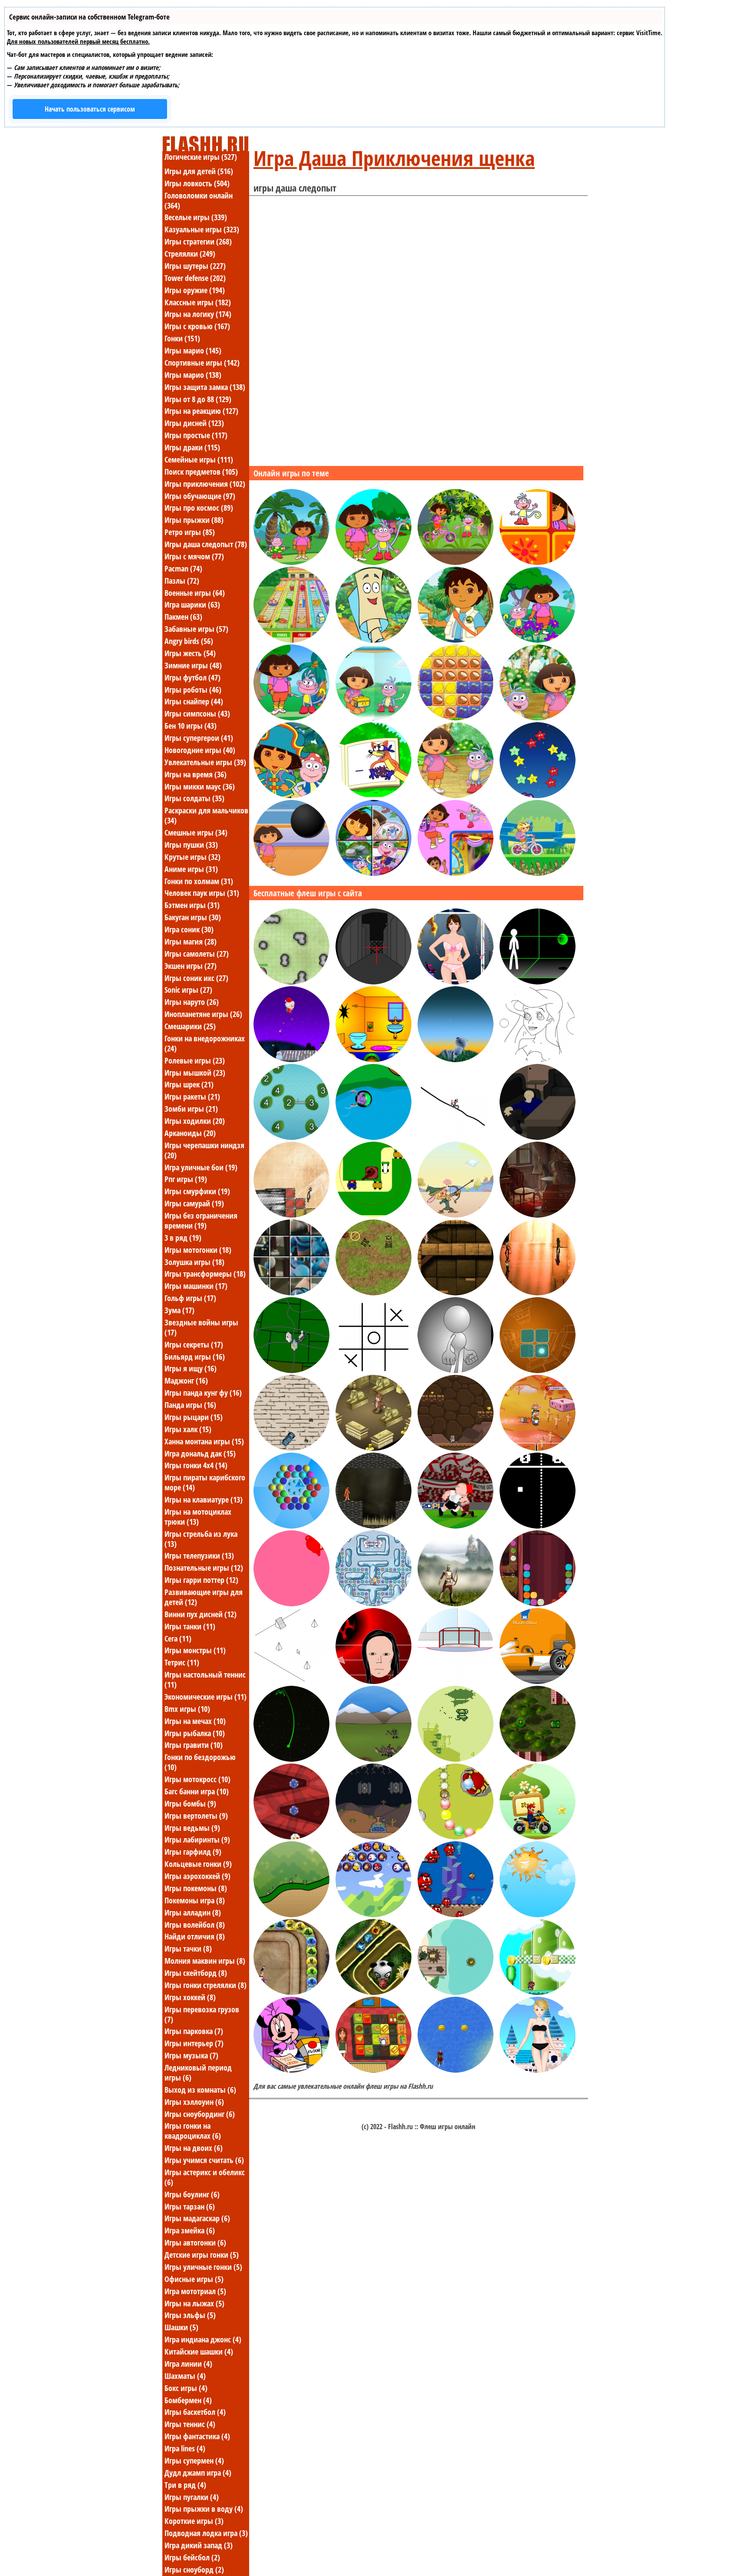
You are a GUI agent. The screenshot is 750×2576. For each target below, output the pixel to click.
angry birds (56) (189, 641)
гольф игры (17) (190, 1298)
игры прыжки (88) (194, 520)
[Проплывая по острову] (373, 1137)
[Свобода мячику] (538, 982)
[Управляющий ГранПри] (538, 1681)
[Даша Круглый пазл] (373, 873)
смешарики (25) (190, 1026)
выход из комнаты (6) (200, 2090)
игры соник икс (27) (196, 978)
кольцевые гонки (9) (198, 1864)
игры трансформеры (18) (205, 1274)
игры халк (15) (188, 1429)
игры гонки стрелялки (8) (206, 1985)
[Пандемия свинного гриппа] (291, 1371)
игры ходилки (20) (195, 1121)
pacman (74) (183, 568)
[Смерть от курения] (373, 982)
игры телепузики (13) (199, 1556)
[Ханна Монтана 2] (456, 982)
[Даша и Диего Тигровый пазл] (456, 718)
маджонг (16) (186, 1380)
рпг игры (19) (186, 1179)
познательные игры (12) (204, 1568)
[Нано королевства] (538, 1448)
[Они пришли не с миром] (373, 1837)
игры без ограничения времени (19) (201, 1220)
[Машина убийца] (291, 1448)
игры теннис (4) (190, 2424)
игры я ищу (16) (191, 1368)
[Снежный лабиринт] (373, 1604)
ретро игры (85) (190, 532)
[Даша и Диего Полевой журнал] (456, 640)
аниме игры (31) (191, 869)
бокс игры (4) (186, 2388)
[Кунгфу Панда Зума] (373, 1992)
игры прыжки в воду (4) (204, 2509)
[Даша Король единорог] (538, 718)
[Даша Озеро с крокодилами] (291, 718)
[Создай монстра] (373, 1681)
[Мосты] (291, 1137)
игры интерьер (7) (194, 2043)
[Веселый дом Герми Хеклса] (373, 1060)
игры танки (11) (190, 1626)
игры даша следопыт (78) (206, 544)
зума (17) (179, 1310)
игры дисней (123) (194, 423)
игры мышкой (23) (195, 1073)
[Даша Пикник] (291, 640)
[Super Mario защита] (291, 1915)
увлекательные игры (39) (205, 762)
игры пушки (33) (191, 845)
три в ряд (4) (185, 2485)
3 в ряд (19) (183, 1238)
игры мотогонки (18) (198, 1250)
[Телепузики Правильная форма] (291, 1604)
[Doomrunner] (291, 1759)
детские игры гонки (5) (202, 2255)
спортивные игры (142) (202, 363)
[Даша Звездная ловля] (538, 796)
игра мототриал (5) (195, 2291)
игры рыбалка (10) (195, 1733)
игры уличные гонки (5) (203, 2267)
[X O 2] (373, 1371)
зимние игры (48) (193, 665)
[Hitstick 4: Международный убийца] (538, 1137)
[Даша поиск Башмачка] (373, 562)
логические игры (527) (201, 157)
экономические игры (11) (206, 1697)
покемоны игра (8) (195, 1900)
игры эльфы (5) (190, 2315)
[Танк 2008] (538, 1759)
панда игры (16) (190, 1405)
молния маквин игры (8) (205, 1961)
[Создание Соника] (456, 1371)
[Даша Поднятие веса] (291, 873)
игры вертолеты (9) (196, 1816)
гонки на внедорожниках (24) (205, 1043)
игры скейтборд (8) (196, 1973)
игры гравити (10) (194, 1745)
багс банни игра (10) (197, 1791)
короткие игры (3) (194, 2521)
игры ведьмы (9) (192, 1828)
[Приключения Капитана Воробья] (456, 2070)
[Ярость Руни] (456, 1526)
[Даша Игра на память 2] (538, 562)
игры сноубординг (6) (200, 2114)
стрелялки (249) (190, 254)
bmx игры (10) (187, 1709)
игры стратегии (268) (198, 241)
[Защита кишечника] (291, 1837)
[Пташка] (538, 1915)
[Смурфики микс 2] (291, 1293)
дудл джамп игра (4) (198, 2473)
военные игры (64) (195, 593)
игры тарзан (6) (190, 2206)
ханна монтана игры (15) (204, 1441)
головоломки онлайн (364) (199, 200)
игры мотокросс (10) (197, 1779)
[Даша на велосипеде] (538, 873)
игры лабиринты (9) (197, 1840)
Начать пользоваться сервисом (90, 109)
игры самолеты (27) (197, 954)
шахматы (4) (185, 2376)
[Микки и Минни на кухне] (291, 2070)
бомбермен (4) (188, 2400)
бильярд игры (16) (195, 1357)
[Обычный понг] (538, 1526)
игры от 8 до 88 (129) (198, 399)
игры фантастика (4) (197, 2436)
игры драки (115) (192, 447)
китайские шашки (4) (199, 2351)
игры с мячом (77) (194, 556)
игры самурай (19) (194, 1203)
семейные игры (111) (199, 459)
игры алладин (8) (193, 1912)
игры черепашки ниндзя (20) (204, 1150)
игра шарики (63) (192, 604)
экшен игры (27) (191, 966)
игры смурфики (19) (197, 1191)
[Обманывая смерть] (291, 1215)
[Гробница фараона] (373, 1448)
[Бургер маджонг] (373, 2070)
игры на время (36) (196, 774)
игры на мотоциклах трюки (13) (198, 1517)
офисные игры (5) (194, 2279)
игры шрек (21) (189, 1084)
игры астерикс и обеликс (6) (205, 2177)
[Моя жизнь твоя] (373, 1526)
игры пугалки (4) (192, 2497)
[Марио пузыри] (373, 1915)
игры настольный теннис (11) (205, 1679)
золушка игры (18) (194, 1262)
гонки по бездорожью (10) (200, 1762)
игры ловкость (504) (197, 183)
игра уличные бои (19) (201, 1167)
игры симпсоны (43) (197, 713)
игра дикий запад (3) (199, 2545)
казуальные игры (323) (202, 229)
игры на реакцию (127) (201, 411)
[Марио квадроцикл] (538, 1837)
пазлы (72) (182, 581)
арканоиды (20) (190, 1133)
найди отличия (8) (195, 1936)
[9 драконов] (291, 1992)
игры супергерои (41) (199, 738)
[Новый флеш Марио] (538, 1992)
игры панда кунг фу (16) (203, 1393)
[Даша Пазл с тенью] (456, 873)
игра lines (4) (185, 2448)
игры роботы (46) (193, 690)
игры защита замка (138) (205, 387)
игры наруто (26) (192, 1002)
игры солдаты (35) (194, 798)
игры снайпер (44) (194, 701)
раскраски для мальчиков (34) (206, 815)
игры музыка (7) (191, 2055)
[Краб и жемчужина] (456, 1837)
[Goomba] (456, 1915)
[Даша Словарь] (373, 796)
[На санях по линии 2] (456, 1137)
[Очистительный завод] (538, 1604)
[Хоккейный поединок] (456, 1681)
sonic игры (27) (188, 990)
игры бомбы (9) (190, 1803)
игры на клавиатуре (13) (204, 1499)
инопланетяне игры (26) (203, 1014)
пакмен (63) (183, 617)
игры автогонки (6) (195, 2242)
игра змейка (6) (190, 2230)
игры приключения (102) (205, 484)
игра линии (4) (188, 2364)
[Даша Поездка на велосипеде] (456, 562)
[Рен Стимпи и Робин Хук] (456, 1215)
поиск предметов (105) (201, 472)
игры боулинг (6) (192, 2194)
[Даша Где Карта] (373, 640)
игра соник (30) (189, 929)
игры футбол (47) (192, 677)
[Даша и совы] (456, 796)
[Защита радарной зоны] (291, 982)
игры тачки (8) (188, 1949)
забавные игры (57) (196, 629)
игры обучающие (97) (200, 496)
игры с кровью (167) (197, 326)
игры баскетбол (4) (195, 2412)
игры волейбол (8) (195, 1925)
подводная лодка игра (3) (206, 2533)
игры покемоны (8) (196, 1888)
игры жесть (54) (190, 653)
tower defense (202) (195, 278)
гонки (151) (182, 338)
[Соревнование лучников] (456, 1604)
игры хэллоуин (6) (194, 2102)
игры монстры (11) (195, 1650)
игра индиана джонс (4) (203, 2339)
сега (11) (178, 1638)
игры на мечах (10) (195, 1721)
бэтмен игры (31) (192, 905)
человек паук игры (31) (202, 893)
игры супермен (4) (194, 2460)
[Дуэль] (373, 1293)
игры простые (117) (196, 435)
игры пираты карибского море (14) (205, 1482)
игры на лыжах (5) (194, 2303)
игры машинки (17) (196, 1286)
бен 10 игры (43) (191, 726)
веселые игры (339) (196, 217)
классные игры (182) (198, 302)
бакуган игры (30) (193, 917)
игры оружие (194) (195, 290)
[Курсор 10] (291, 1681)
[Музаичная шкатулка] (538, 1215)
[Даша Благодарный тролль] (373, 718)
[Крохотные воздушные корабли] (456, 1759)
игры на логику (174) (198, 314)
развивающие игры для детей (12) (204, 1597)
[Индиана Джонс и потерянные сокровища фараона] (456, 1293)
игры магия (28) (191, 941)
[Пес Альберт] (456, 1060)
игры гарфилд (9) (193, 1852)
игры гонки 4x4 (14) (196, 1465)
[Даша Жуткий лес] (538, 640)
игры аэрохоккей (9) (197, 1876)
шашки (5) (181, 2327)
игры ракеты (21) (192, 1096)
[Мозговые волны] (538, 1371)
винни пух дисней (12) (201, 1614)
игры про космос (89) (199, 508)
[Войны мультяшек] (456, 1992)
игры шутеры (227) (195, 266)
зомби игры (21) (191, 1109)
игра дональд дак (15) (200, 1453)
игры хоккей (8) (190, 1997)
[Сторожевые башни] (373, 1215)
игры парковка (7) (194, 2031)
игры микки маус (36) (200, 786)
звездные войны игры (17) (201, 1327)
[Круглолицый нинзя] (456, 1448)
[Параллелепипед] (291, 1526)
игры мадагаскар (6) (197, 2218)
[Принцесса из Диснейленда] (538, 2070)
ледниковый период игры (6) (198, 2072)
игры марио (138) (193, 375)
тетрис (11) (182, 1662)
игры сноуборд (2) (194, 2569)
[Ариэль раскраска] (538, 1060)
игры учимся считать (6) (204, 2160)
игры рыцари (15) (194, 1417)
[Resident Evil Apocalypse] (538, 1293)
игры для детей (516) (199, 171)
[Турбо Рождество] (291, 1060)
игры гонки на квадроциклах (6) (193, 2131)
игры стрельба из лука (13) (201, 1539)
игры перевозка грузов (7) (202, 2014)
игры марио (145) (193, 350)
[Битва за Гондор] (373, 1759)
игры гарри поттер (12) (201, 1580)
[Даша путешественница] (291, 796)
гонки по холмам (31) (199, 881)
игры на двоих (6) (194, 2148)
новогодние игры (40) (200, 750)
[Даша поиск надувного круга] (291, 562)
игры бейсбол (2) (192, 2557)
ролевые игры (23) (195, 1060)
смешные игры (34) (196, 832)
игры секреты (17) (194, 1344)
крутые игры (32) (192, 857)
